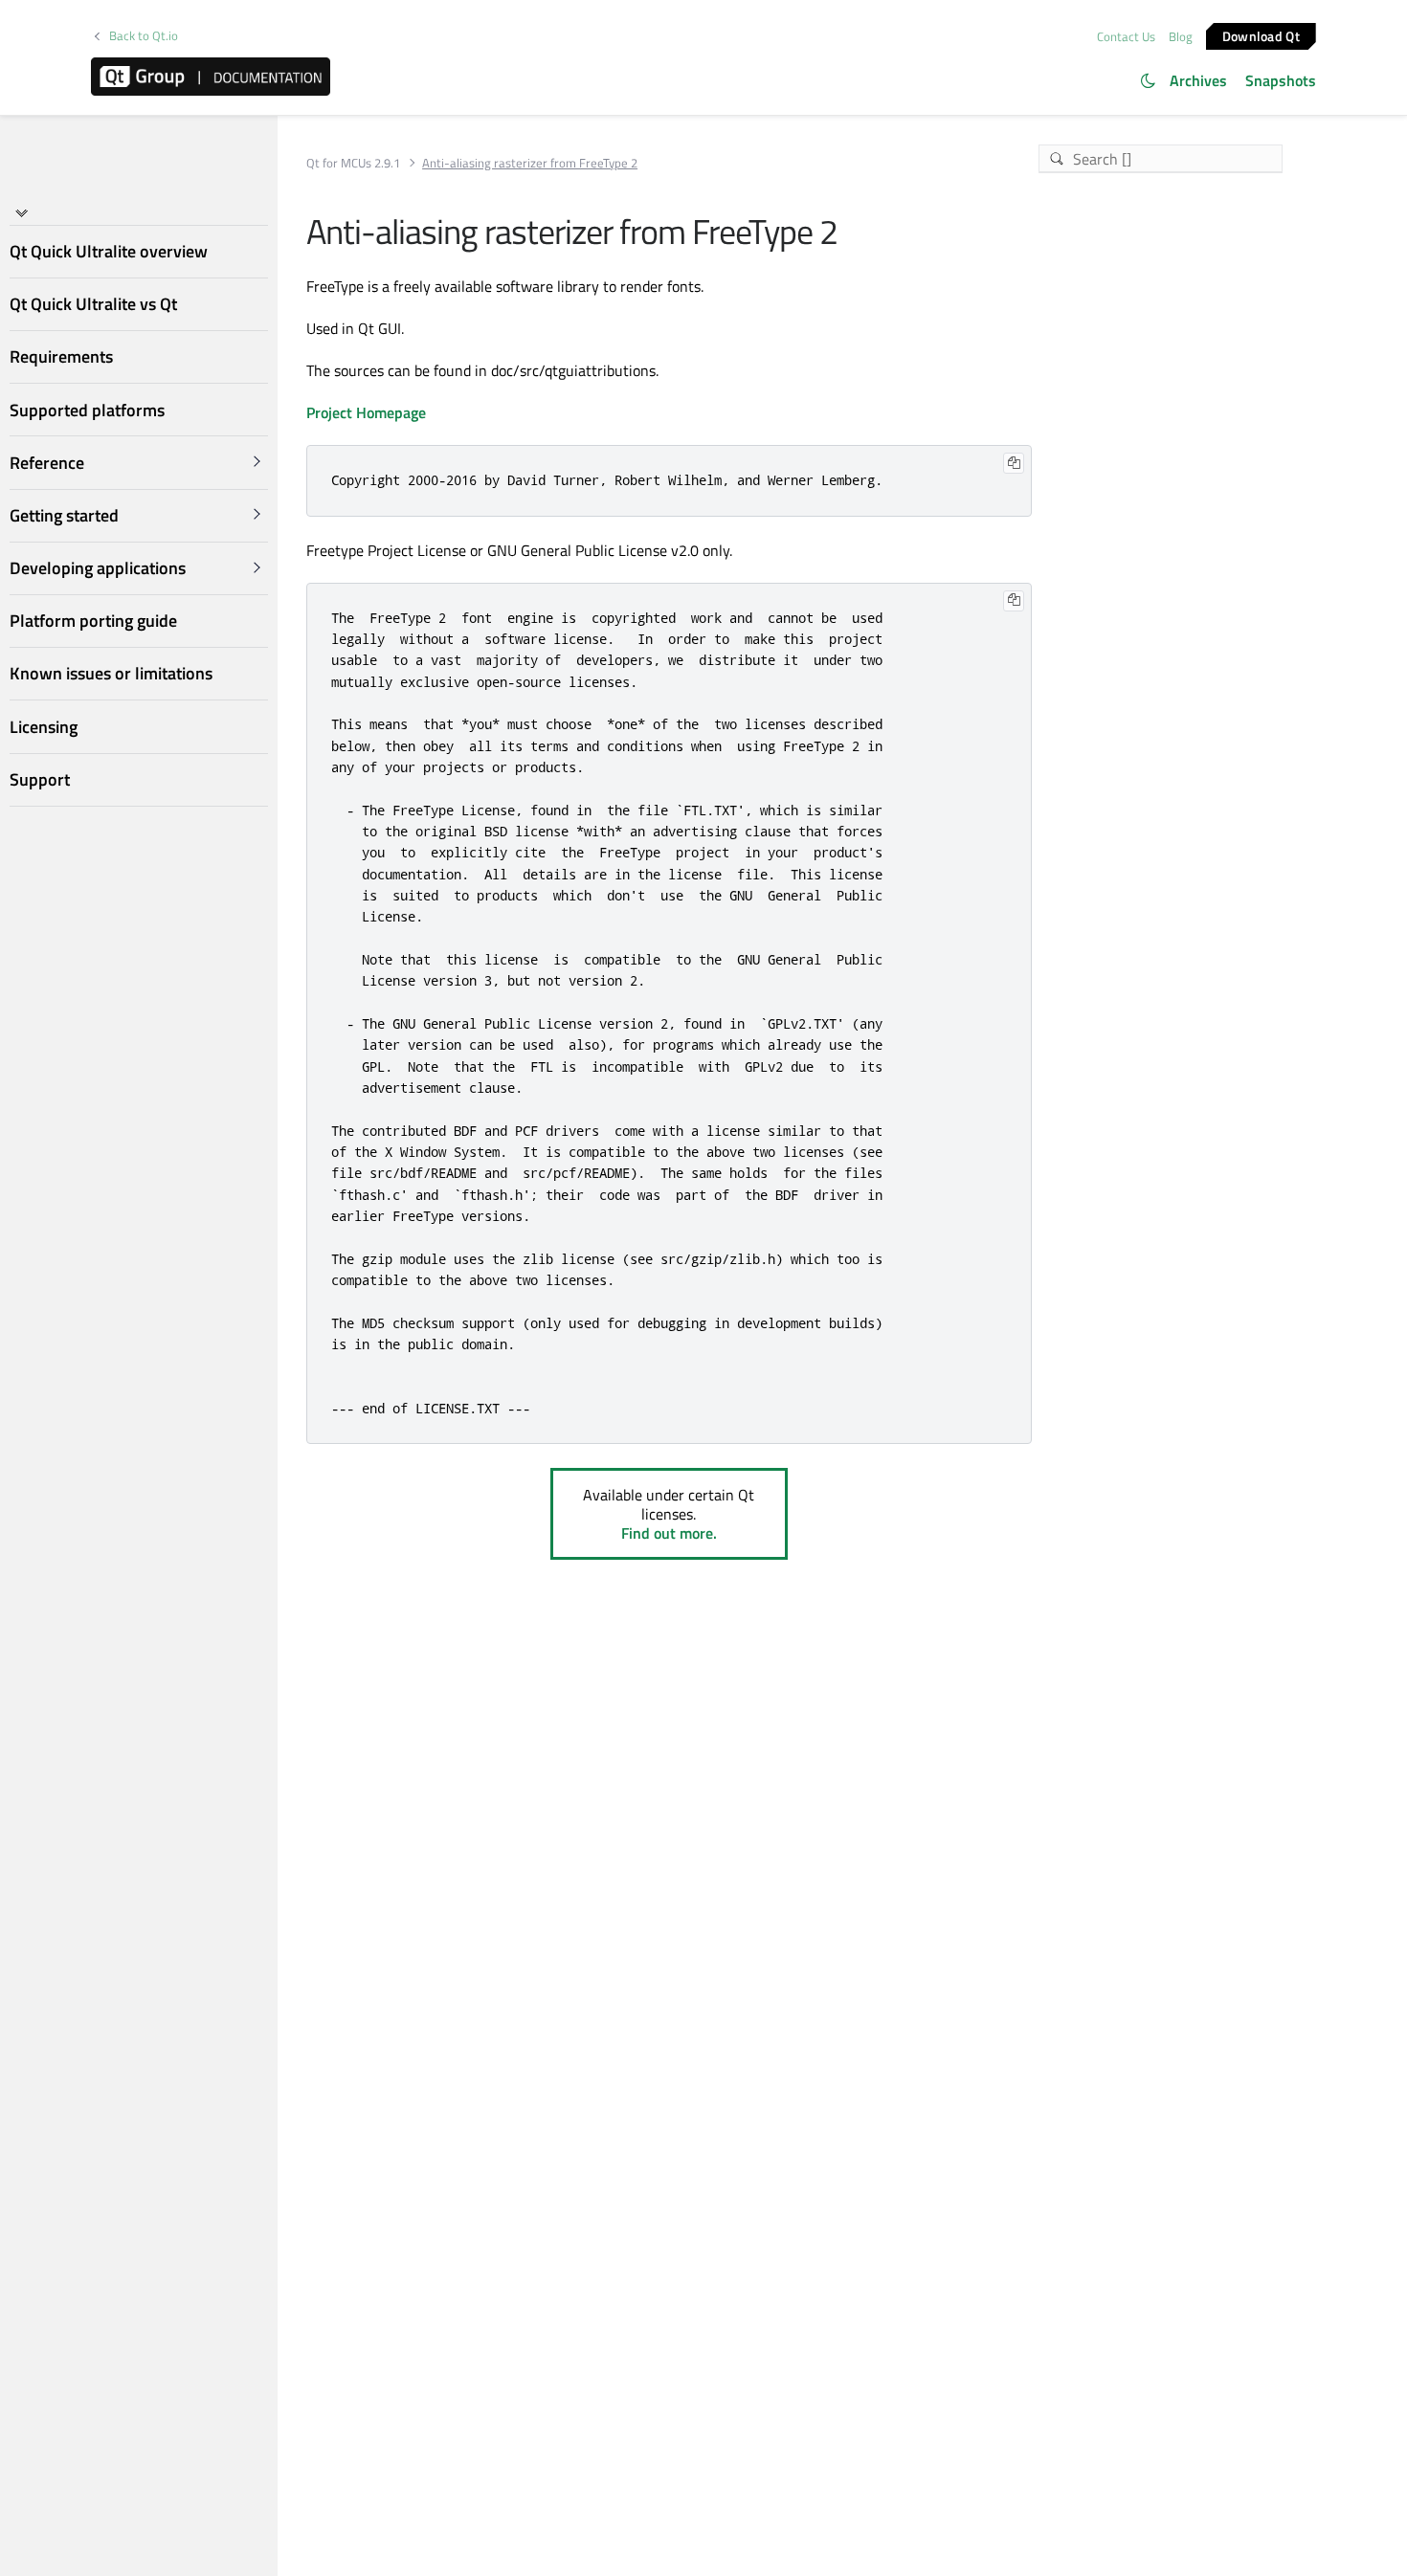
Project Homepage (366, 412)
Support (40, 779)
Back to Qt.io (144, 36)
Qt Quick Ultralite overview (109, 251)
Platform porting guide (93, 621)
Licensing (44, 726)
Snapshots (1281, 80)
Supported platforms (87, 409)
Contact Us (1126, 36)
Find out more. (669, 1533)
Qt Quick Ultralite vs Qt (93, 304)
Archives (1198, 80)
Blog (1181, 36)
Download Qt (1261, 35)
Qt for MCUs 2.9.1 (353, 163)
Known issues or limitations (111, 673)
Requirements (61, 356)
